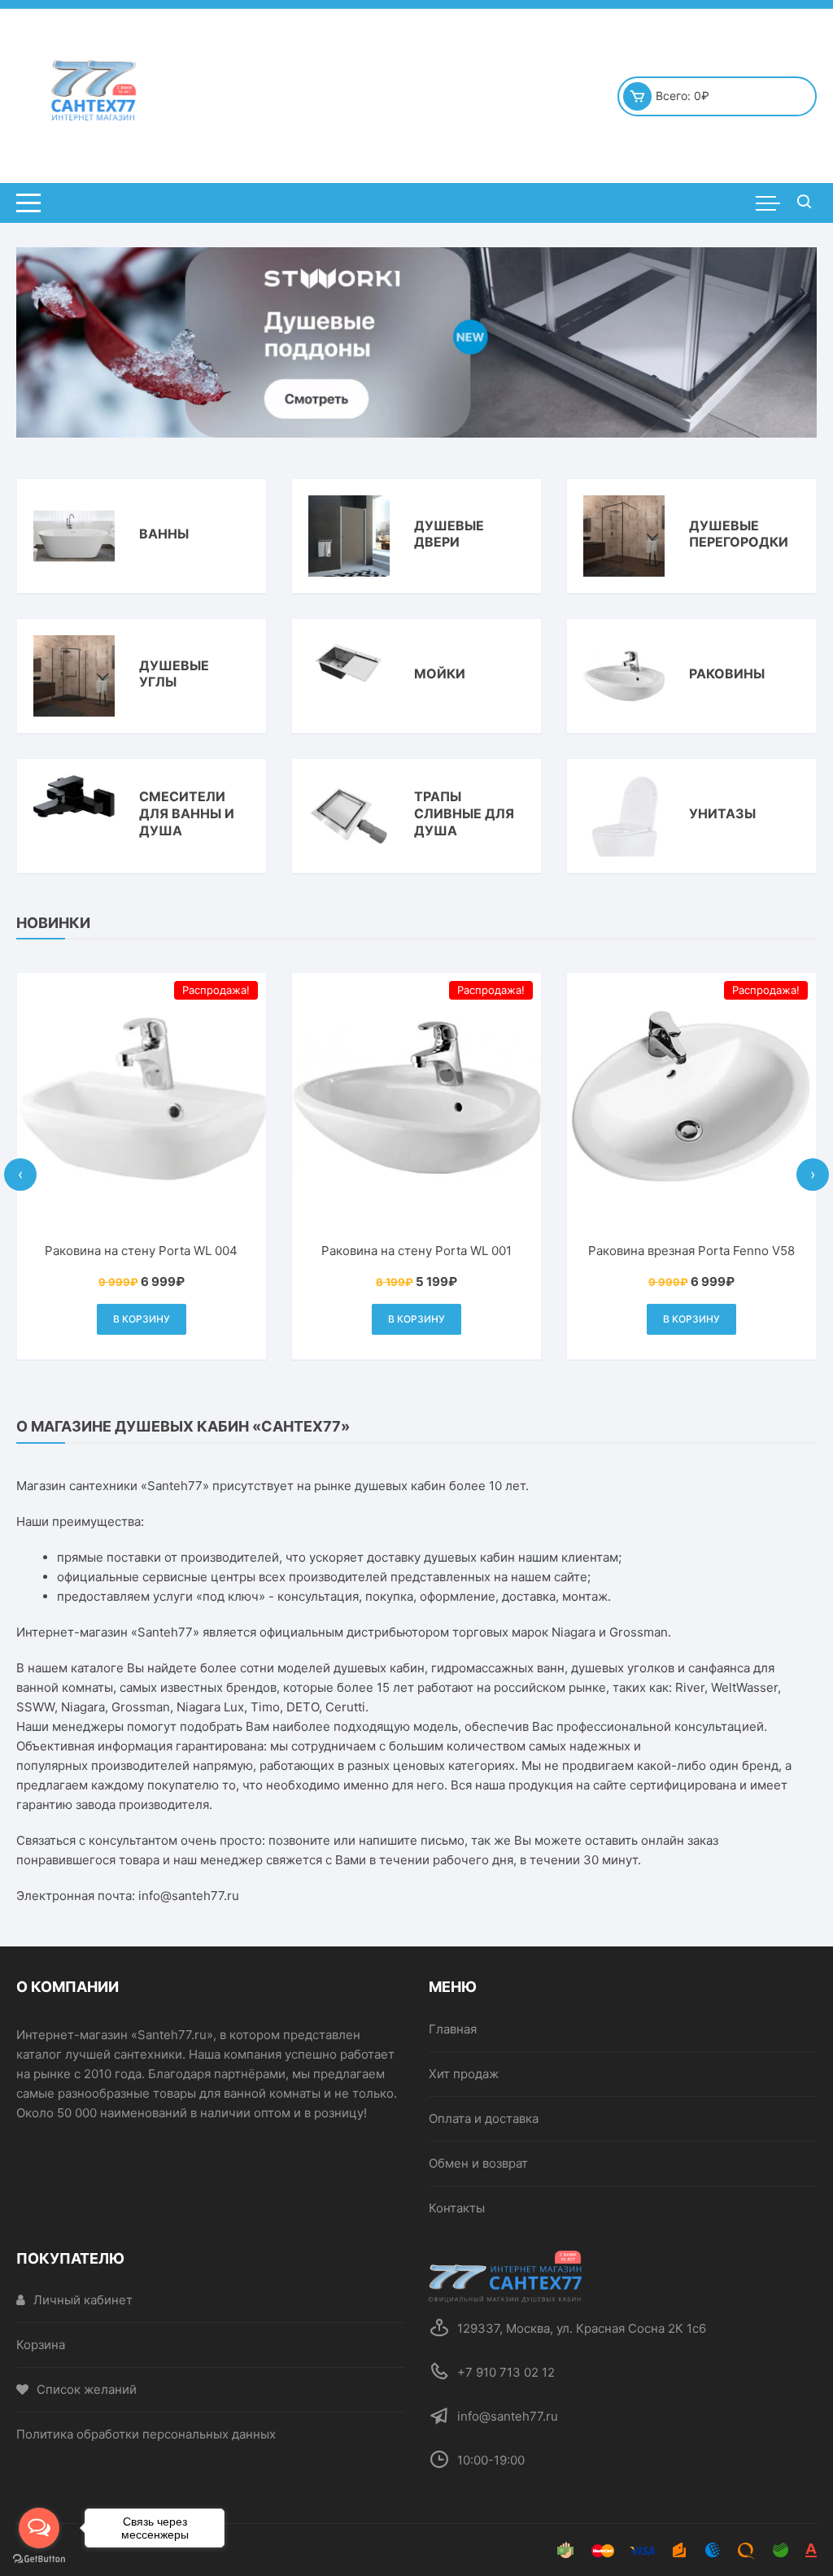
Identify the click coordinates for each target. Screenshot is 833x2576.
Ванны (164, 534)
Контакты (457, 2208)
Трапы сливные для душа (464, 813)
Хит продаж (464, 2074)
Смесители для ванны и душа (187, 813)
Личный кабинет (83, 2300)
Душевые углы (174, 674)
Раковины (727, 673)
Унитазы (722, 813)
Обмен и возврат (478, 2163)
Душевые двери (449, 534)
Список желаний (87, 2389)
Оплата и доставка (484, 2118)
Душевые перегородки (739, 534)
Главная (453, 2029)
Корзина (41, 2345)
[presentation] (20, 1175)
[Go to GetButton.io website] (39, 2559)
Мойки (440, 673)
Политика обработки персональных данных (146, 2434)
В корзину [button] (145, 1319)
